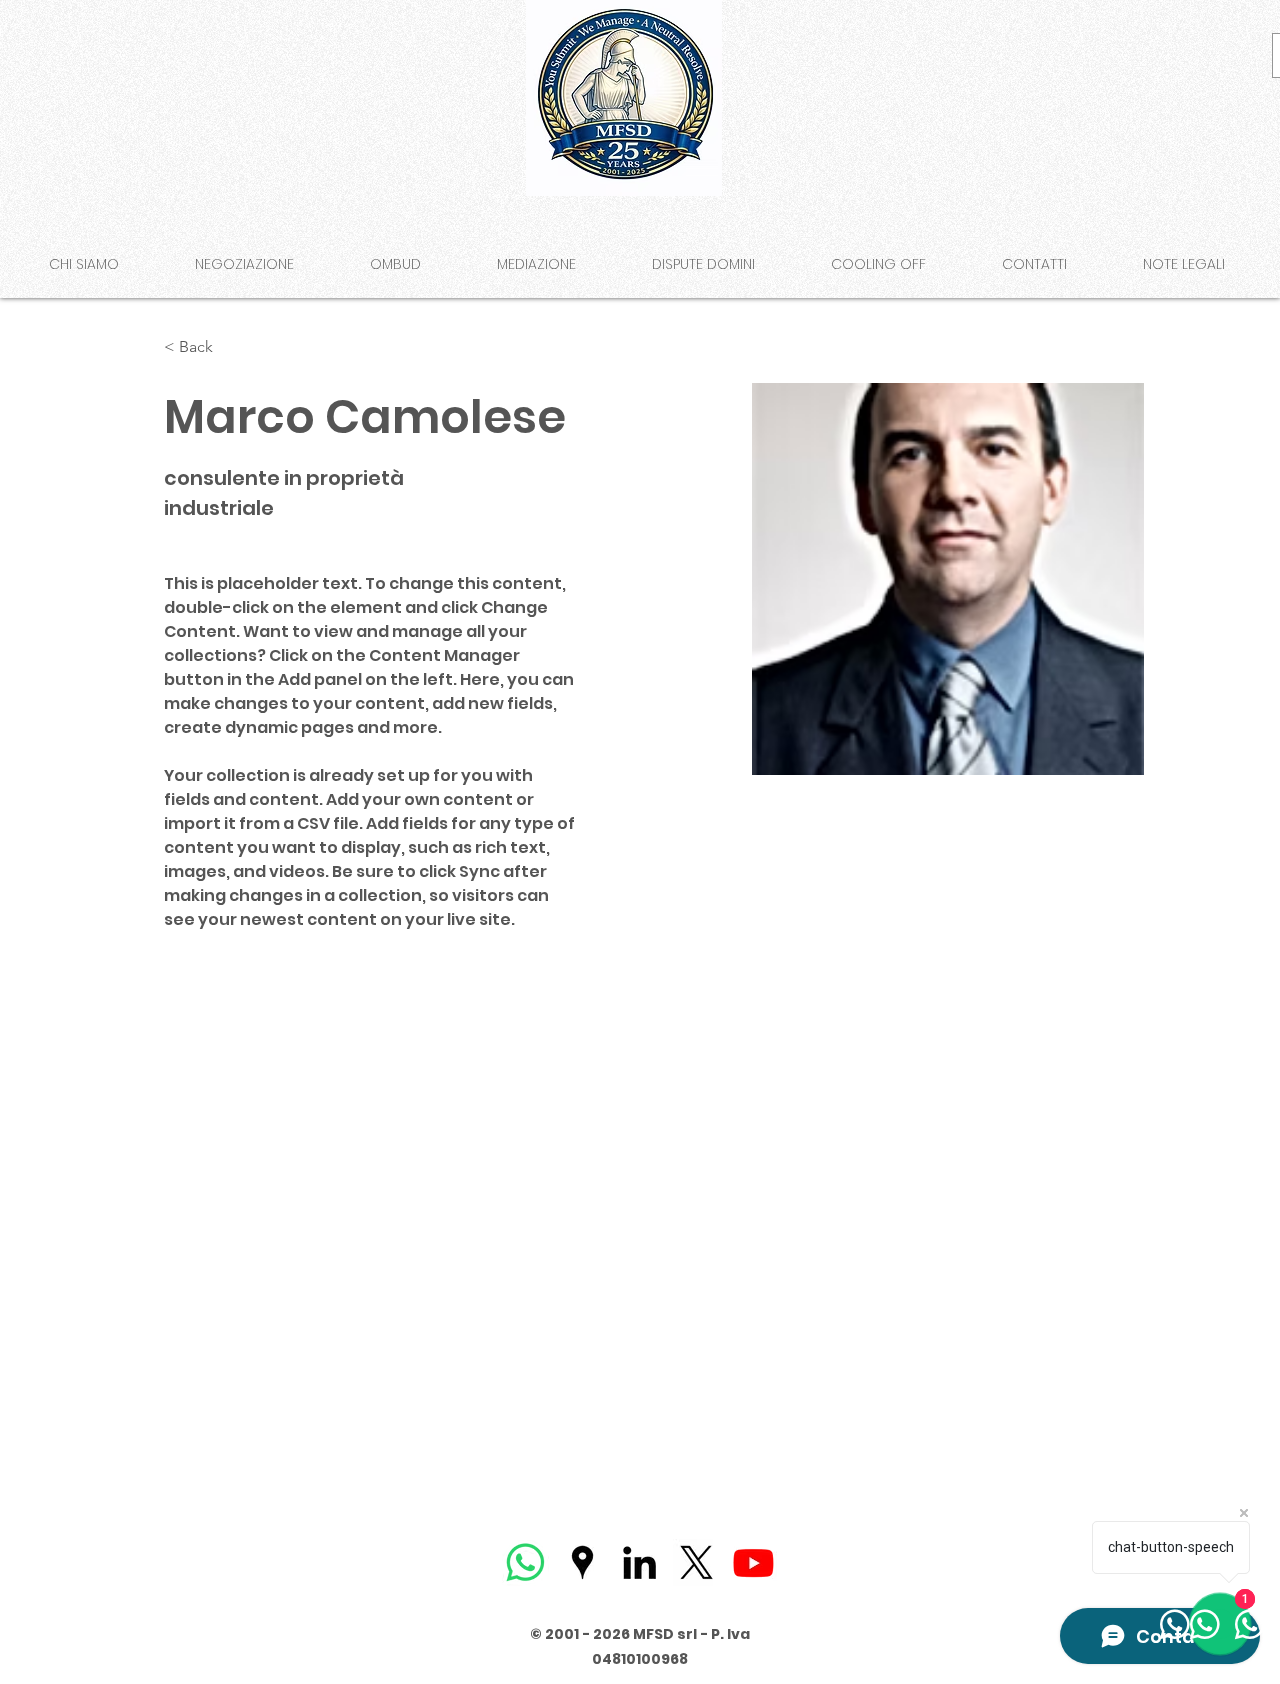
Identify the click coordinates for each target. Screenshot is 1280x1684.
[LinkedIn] (639, 1562)
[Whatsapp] (525, 1562)
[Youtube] (753, 1562)
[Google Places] (582, 1562)
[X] (696, 1562)
